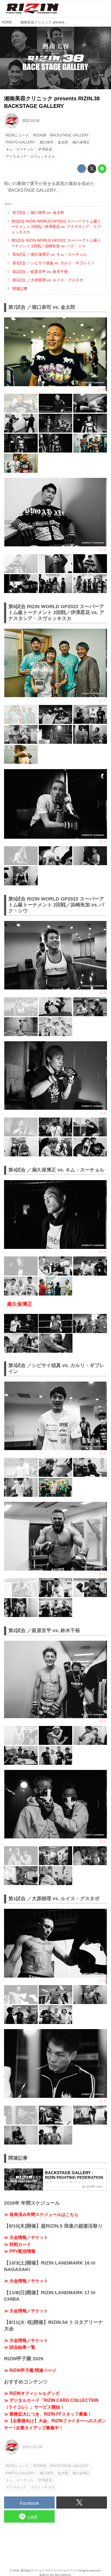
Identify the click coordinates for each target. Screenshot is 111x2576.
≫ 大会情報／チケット (26, 2237)
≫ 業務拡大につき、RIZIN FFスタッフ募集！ (48, 2414)
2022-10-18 (31, 121)
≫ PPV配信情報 (20, 2251)
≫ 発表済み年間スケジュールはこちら (41, 2214)
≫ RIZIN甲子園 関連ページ (30, 2370)
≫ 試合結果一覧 (20, 2347)
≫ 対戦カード (18, 2244)
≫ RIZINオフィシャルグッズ (32, 2393)
